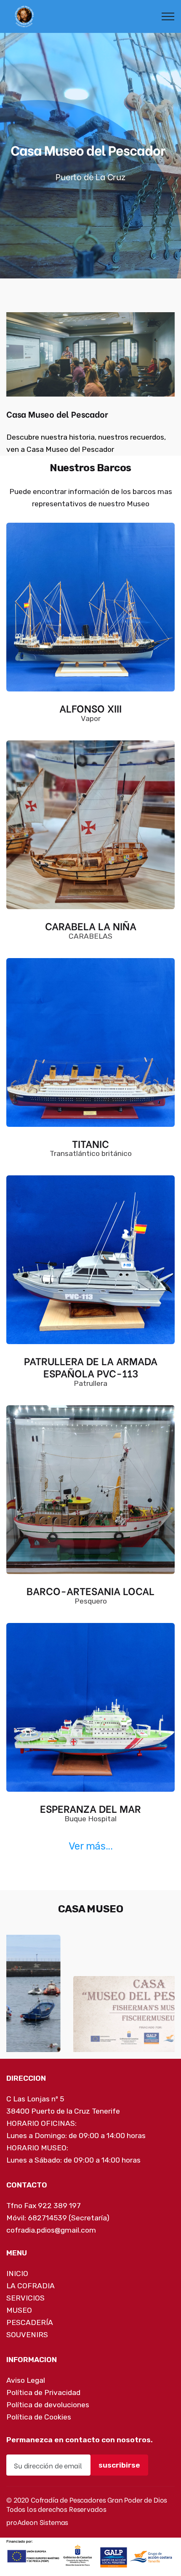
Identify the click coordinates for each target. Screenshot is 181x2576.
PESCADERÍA (30, 2309)
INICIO (17, 2260)
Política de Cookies (39, 2404)
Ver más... (90, 1846)
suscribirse (119, 2452)
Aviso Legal (26, 2367)
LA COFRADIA (31, 2273)
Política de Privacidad (43, 2379)
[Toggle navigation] (168, 16)
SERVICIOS (25, 2285)
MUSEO (19, 2297)
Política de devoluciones (48, 2392)
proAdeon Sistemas (37, 2509)
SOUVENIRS (27, 2322)
